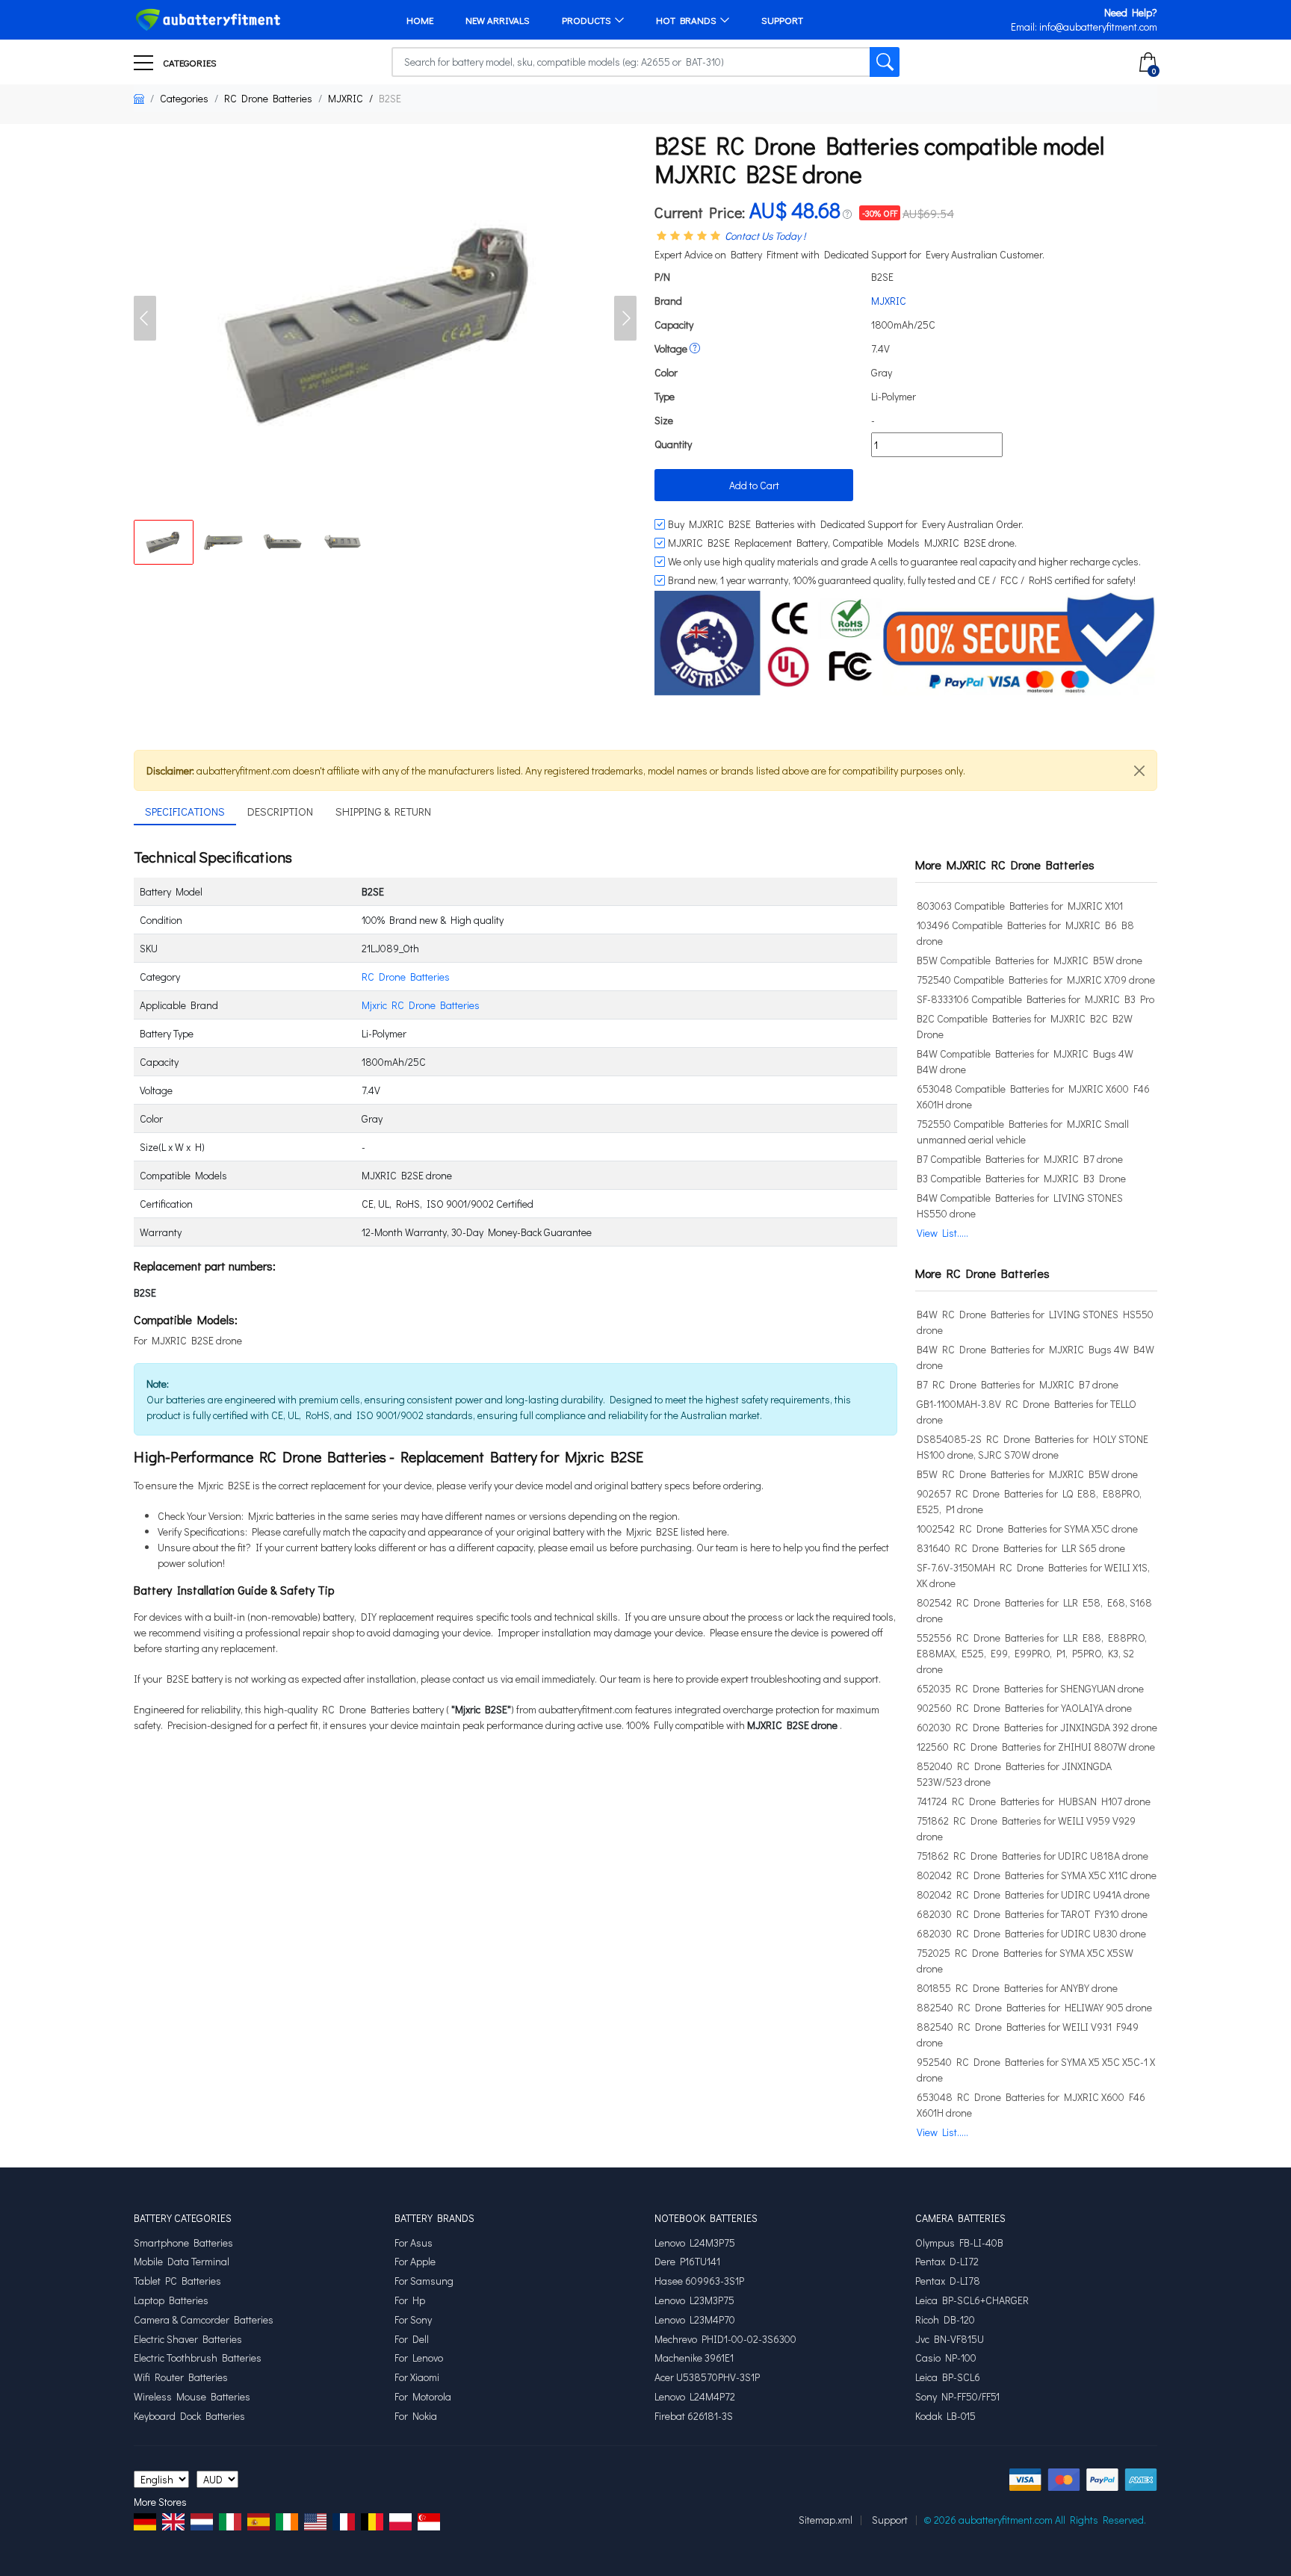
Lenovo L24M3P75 (695, 2243)
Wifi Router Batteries (181, 2377)
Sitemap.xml (826, 2520)
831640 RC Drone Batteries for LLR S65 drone (1021, 1548)
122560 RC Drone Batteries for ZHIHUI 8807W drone (1036, 1747)
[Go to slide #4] (343, 542)
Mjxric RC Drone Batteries (421, 1005)
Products (586, 20)
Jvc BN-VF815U (950, 2339)
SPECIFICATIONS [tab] (185, 811)
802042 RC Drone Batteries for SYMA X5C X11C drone (1037, 1875)
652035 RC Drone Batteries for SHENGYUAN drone (1030, 1688)
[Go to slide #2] (223, 542)
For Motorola (423, 2397)
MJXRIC (346, 98)
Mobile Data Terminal (182, 2262)
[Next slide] (625, 318)
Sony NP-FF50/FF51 (957, 2397)
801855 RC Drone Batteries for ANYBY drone (1017, 1988)
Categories (189, 62)
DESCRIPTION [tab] (280, 811)
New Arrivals (498, 20)
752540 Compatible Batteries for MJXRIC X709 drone (1036, 980)
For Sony (413, 2320)
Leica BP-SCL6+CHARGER (972, 2300)
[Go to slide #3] (283, 542)
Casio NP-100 (946, 2358)
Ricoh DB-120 (945, 2320)
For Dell (412, 2339)
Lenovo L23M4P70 (695, 2320)
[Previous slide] (145, 318)
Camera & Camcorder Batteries (204, 2320)
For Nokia (416, 2416)
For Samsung (424, 2281)
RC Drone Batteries (268, 98)
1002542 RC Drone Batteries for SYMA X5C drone (1027, 1528)
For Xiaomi (417, 2377)
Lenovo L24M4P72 (695, 2397)
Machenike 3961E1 (694, 2358)
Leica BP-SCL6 (948, 2377)
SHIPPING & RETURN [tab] (383, 811)
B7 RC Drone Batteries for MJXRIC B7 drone (1018, 1384)
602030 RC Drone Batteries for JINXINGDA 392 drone (1037, 1727)
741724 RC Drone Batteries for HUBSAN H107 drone (1034, 1801)
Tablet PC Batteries (177, 2281)
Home (420, 20)
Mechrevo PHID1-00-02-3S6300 (725, 2339)
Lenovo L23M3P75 (694, 2300)
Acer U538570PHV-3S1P (707, 2377)
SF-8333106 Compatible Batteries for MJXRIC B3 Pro (1035, 999)
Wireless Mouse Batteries (192, 2397)
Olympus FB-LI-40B (959, 2243)
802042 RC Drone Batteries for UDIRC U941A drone (1033, 1894)
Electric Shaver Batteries (188, 2339)
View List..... (942, 1233)
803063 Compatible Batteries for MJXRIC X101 (1020, 906)
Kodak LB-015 (945, 2416)
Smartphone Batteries (183, 2243)
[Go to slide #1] (164, 542)
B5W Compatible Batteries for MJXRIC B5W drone (1030, 960)
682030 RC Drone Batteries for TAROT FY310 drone (1032, 1914)
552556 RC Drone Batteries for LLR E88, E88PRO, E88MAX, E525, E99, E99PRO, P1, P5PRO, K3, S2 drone (1032, 1653)
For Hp (410, 2300)
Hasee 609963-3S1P (699, 2281)
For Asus (414, 2243)
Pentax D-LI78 (948, 2281)
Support (782, 20)
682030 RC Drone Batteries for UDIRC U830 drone (1031, 1933)
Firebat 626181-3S (694, 2416)
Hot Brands (686, 20)
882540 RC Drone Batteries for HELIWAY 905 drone (1034, 2007)
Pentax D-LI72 (947, 2262)
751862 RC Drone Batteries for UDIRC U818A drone (1033, 1856)
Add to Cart (754, 485)
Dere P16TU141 (687, 2262)
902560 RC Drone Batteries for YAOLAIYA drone (1024, 1708)
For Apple (415, 2262)
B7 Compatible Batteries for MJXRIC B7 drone (1020, 1159)
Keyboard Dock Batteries (189, 2416)
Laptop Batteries (171, 2300)
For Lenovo (419, 2358)
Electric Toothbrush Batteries (198, 2358)
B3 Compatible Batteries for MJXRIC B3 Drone (1021, 1178)
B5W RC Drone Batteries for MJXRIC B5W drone (1027, 1474)
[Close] (1139, 771)
